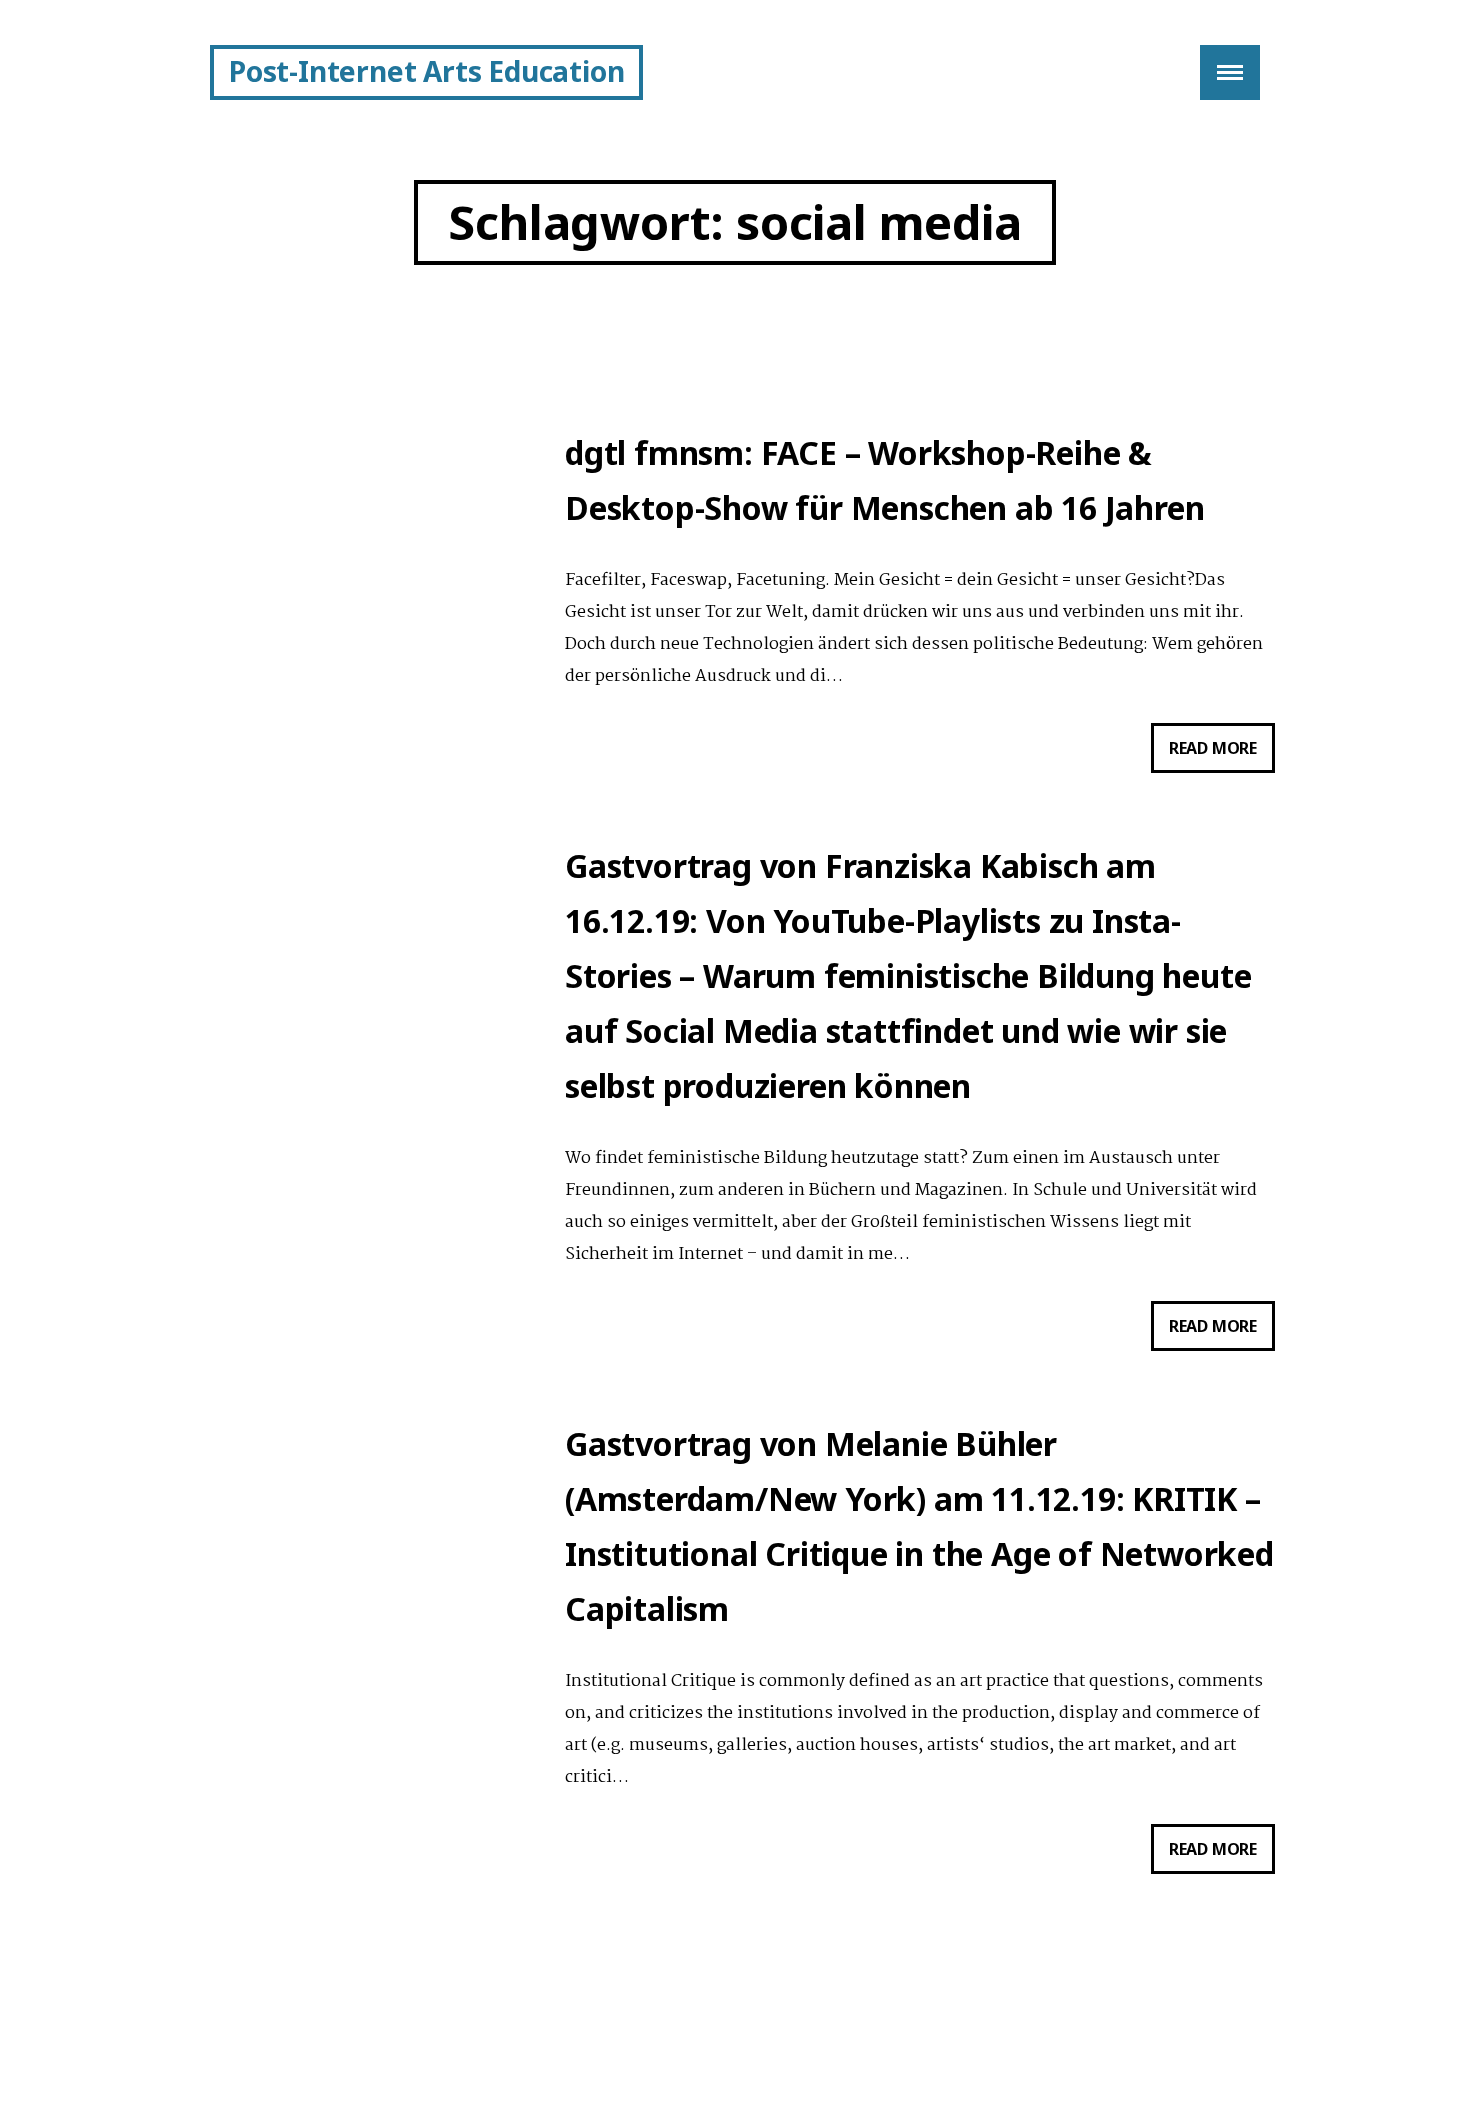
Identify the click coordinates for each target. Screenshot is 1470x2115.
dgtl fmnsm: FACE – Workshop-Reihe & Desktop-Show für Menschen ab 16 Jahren (884, 480)
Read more (1222, 754)
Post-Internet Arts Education (426, 71)
